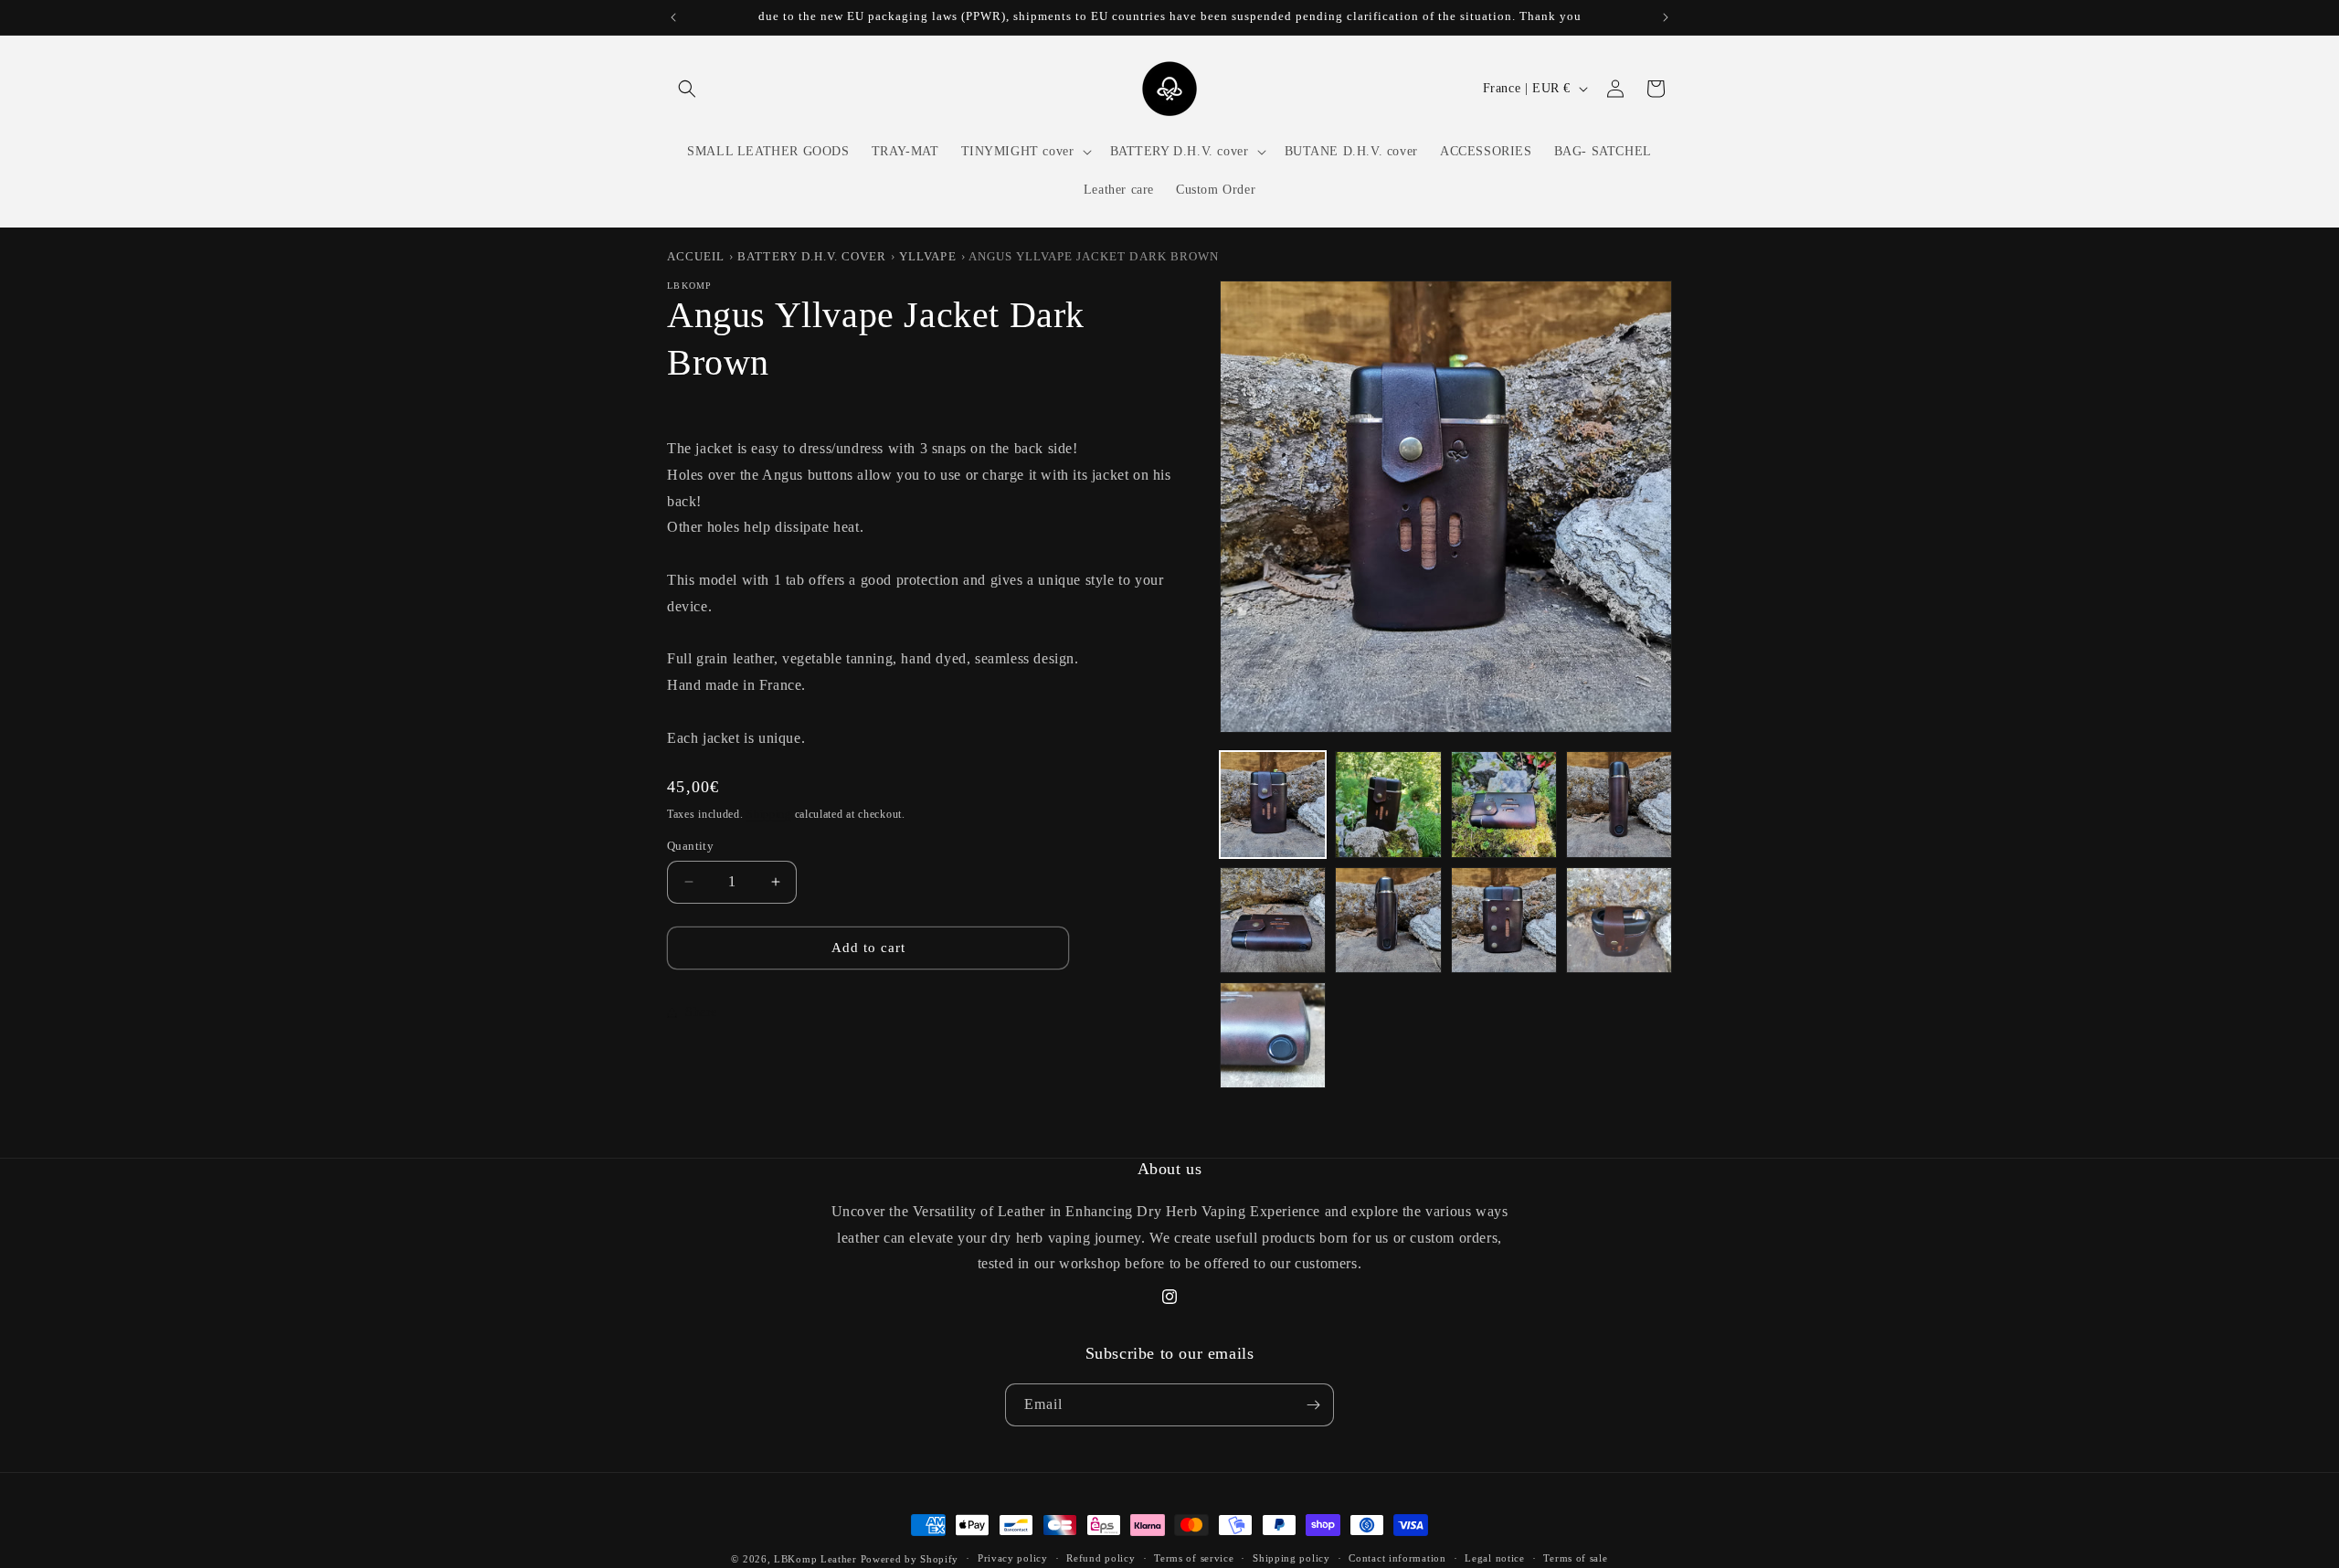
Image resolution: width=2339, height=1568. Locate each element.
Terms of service (1194, 1558)
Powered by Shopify (910, 1559)
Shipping (769, 814)
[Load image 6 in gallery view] (1388, 920)
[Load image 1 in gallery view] (1273, 804)
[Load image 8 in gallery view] (1619, 920)
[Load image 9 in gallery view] (1273, 1035)
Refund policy (1101, 1558)
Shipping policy (1291, 1558)
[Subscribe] (1313, 1405)
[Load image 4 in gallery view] (1619, 804)
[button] (687, 89)
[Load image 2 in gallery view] (1388, 804)
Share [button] (701, 1012)
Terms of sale (1575, 1558)
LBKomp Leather (815, 1559)
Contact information (1397, 1558)
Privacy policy (1013, 1558)
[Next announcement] (1666, 17)
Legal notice (1494, 1558)
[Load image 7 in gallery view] (1504, 920)
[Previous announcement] (673, 17)
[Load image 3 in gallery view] (1504, 804)
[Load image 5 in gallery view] (1273, 920)
